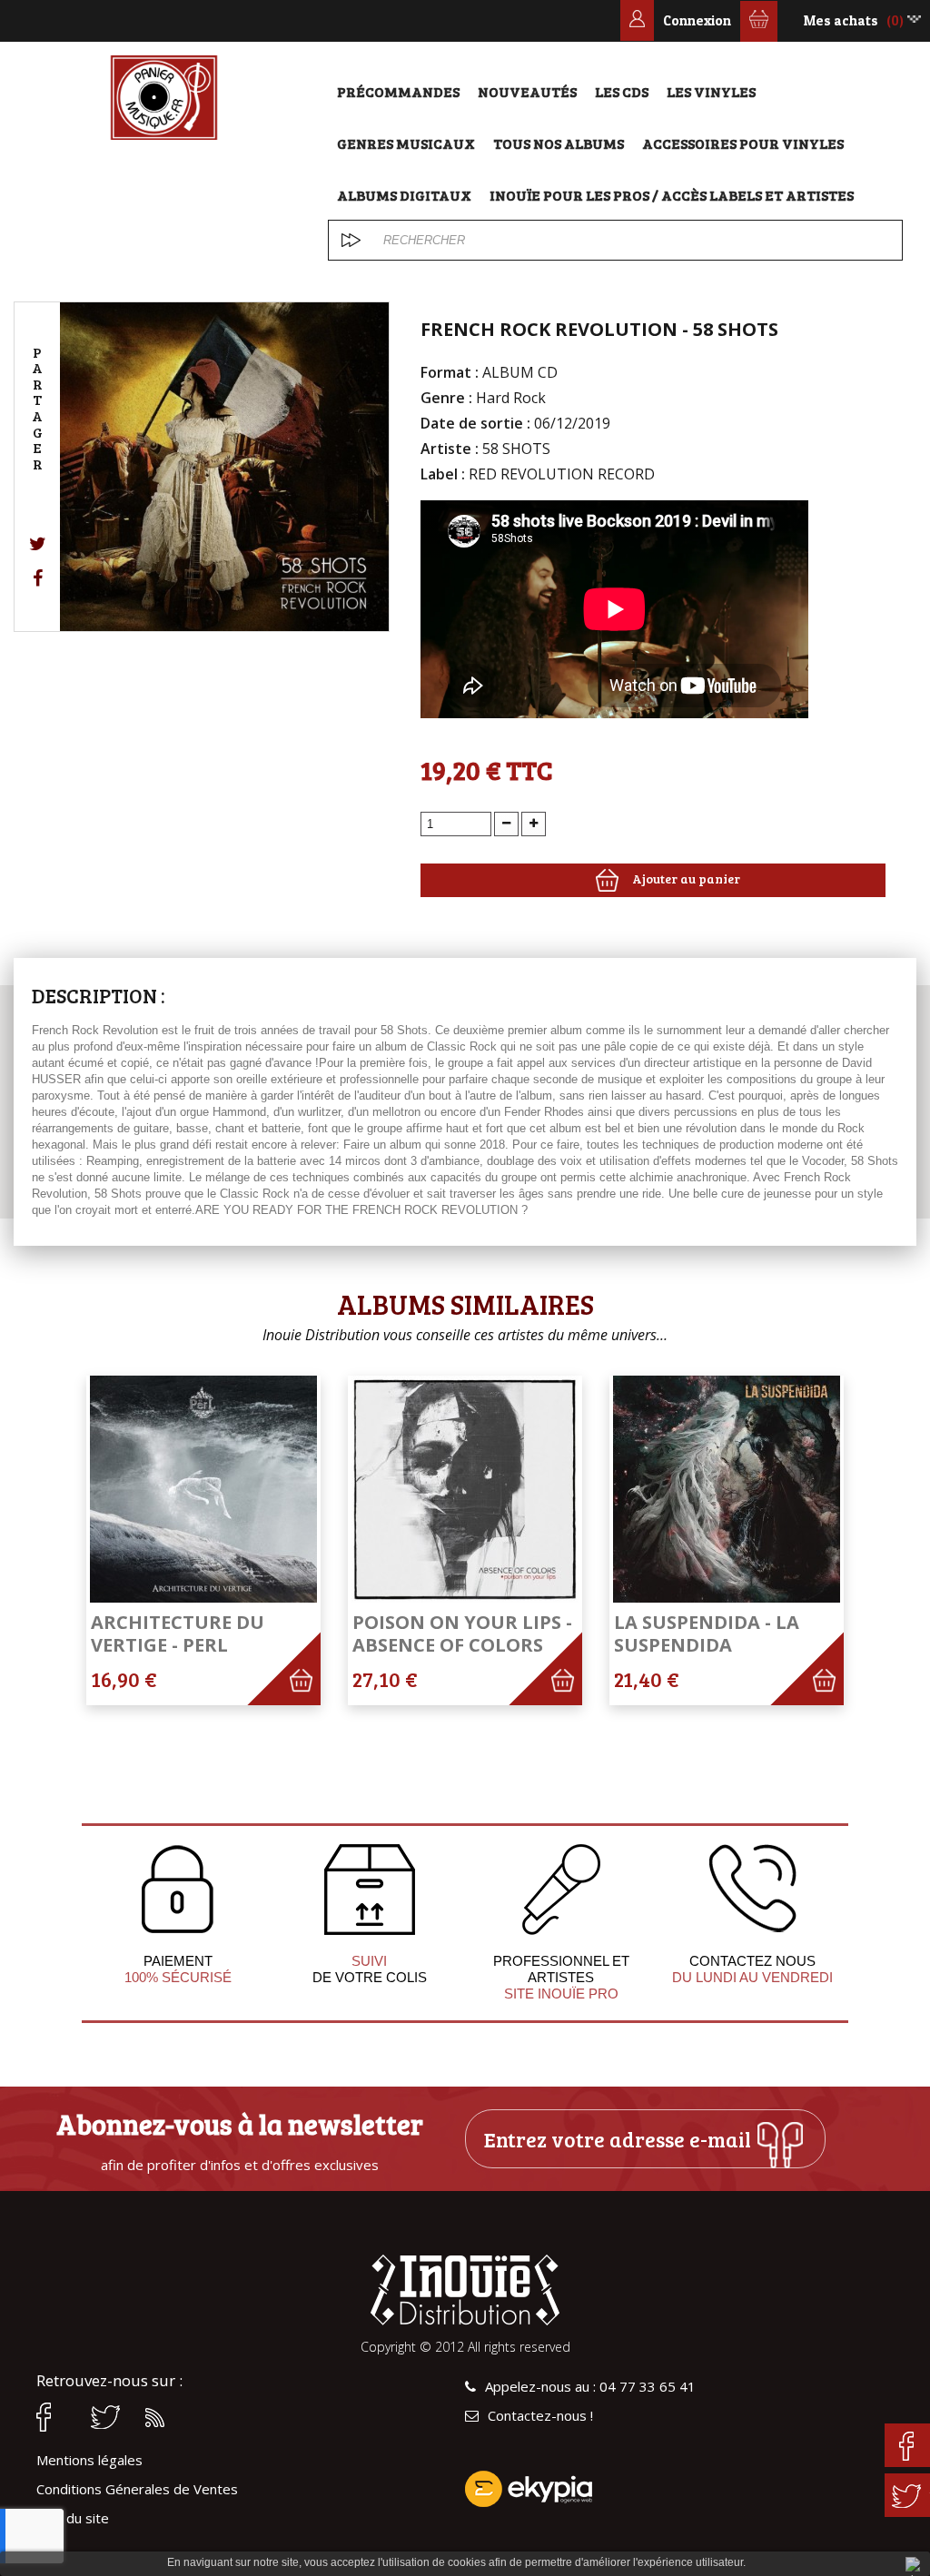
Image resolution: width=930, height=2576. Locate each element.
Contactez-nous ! (540, 2416)
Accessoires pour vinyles (743, 143)
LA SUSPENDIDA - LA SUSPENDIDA (707, 1633)
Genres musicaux (406, 143)
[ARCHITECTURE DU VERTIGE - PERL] (203, 1489)
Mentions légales (89, 2460)
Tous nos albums (559, 143)
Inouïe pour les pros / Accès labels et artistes (672, 195)
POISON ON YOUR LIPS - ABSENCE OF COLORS (462, 1633)
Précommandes (398, 91)
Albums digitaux (404, 195)
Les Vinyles (711, 91)
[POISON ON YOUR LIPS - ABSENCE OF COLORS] (465, 1489)
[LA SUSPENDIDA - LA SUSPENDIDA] (727, 1489)
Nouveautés (527, 91)
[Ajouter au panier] (311, 1696)
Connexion (697, 20)
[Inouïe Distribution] (164, 98)
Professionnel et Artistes (561, 1969)
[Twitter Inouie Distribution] (109, 2417)
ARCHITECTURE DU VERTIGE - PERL (178, 1633)
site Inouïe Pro (561, 1994)
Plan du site (73, 2518)
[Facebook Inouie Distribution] (54, 2417)
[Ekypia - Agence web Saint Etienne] (679, 2489)
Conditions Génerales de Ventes (137, 2489)
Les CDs (622, 91)
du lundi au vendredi (752, 1977)
